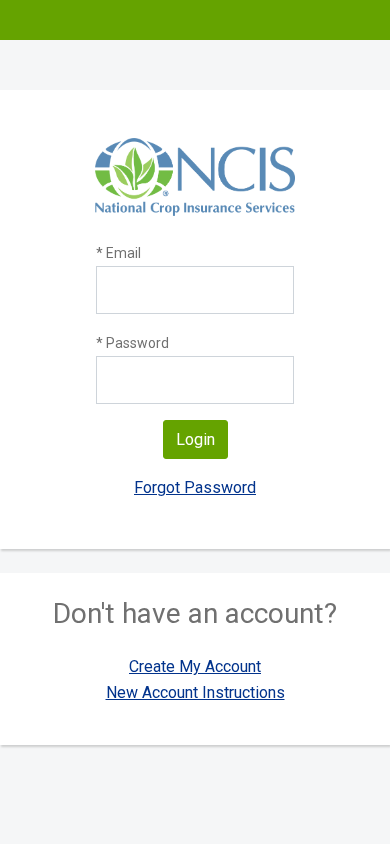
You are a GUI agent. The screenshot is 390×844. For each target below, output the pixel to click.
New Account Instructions (195, 692)
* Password (132, 343)
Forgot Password (195, 487)
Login (195, 439)
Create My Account (195, 666)
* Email (118, 253)
